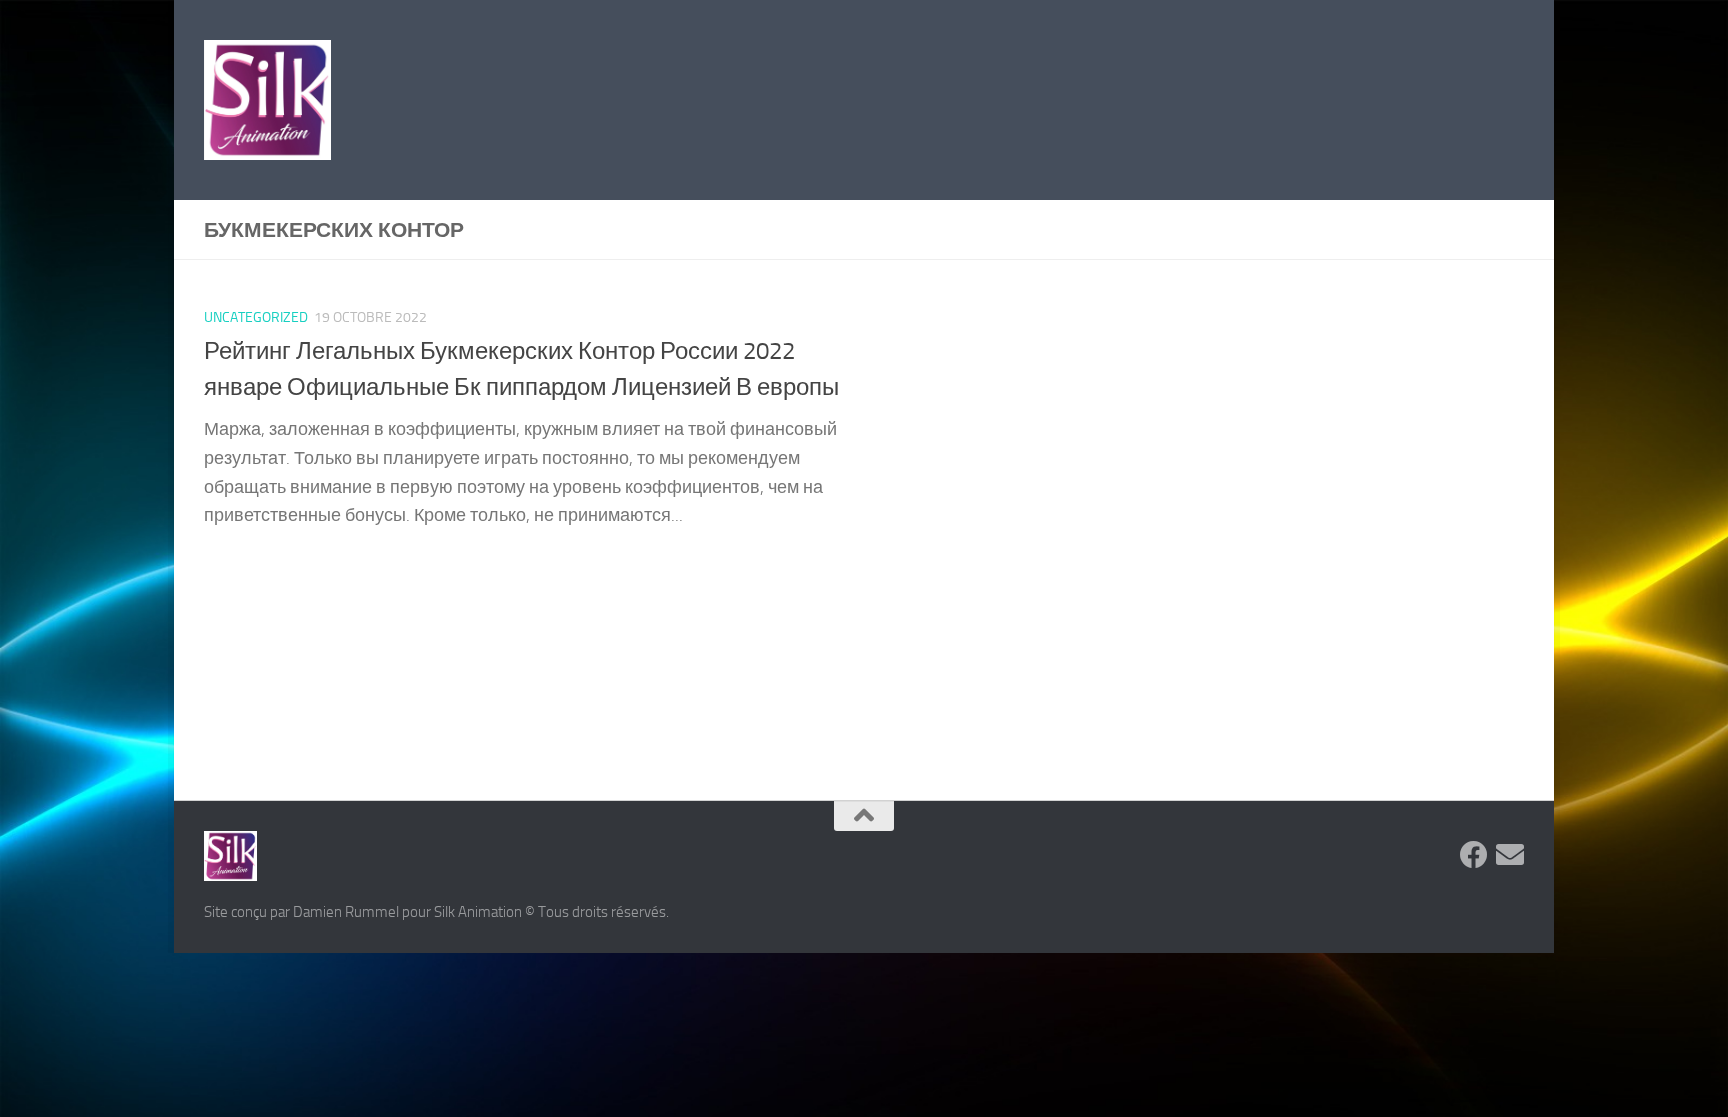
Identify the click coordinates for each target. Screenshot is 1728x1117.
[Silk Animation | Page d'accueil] (267, 100)
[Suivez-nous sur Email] (1510, 855)
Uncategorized (256, 317)
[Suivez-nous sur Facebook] (1474, 855)
